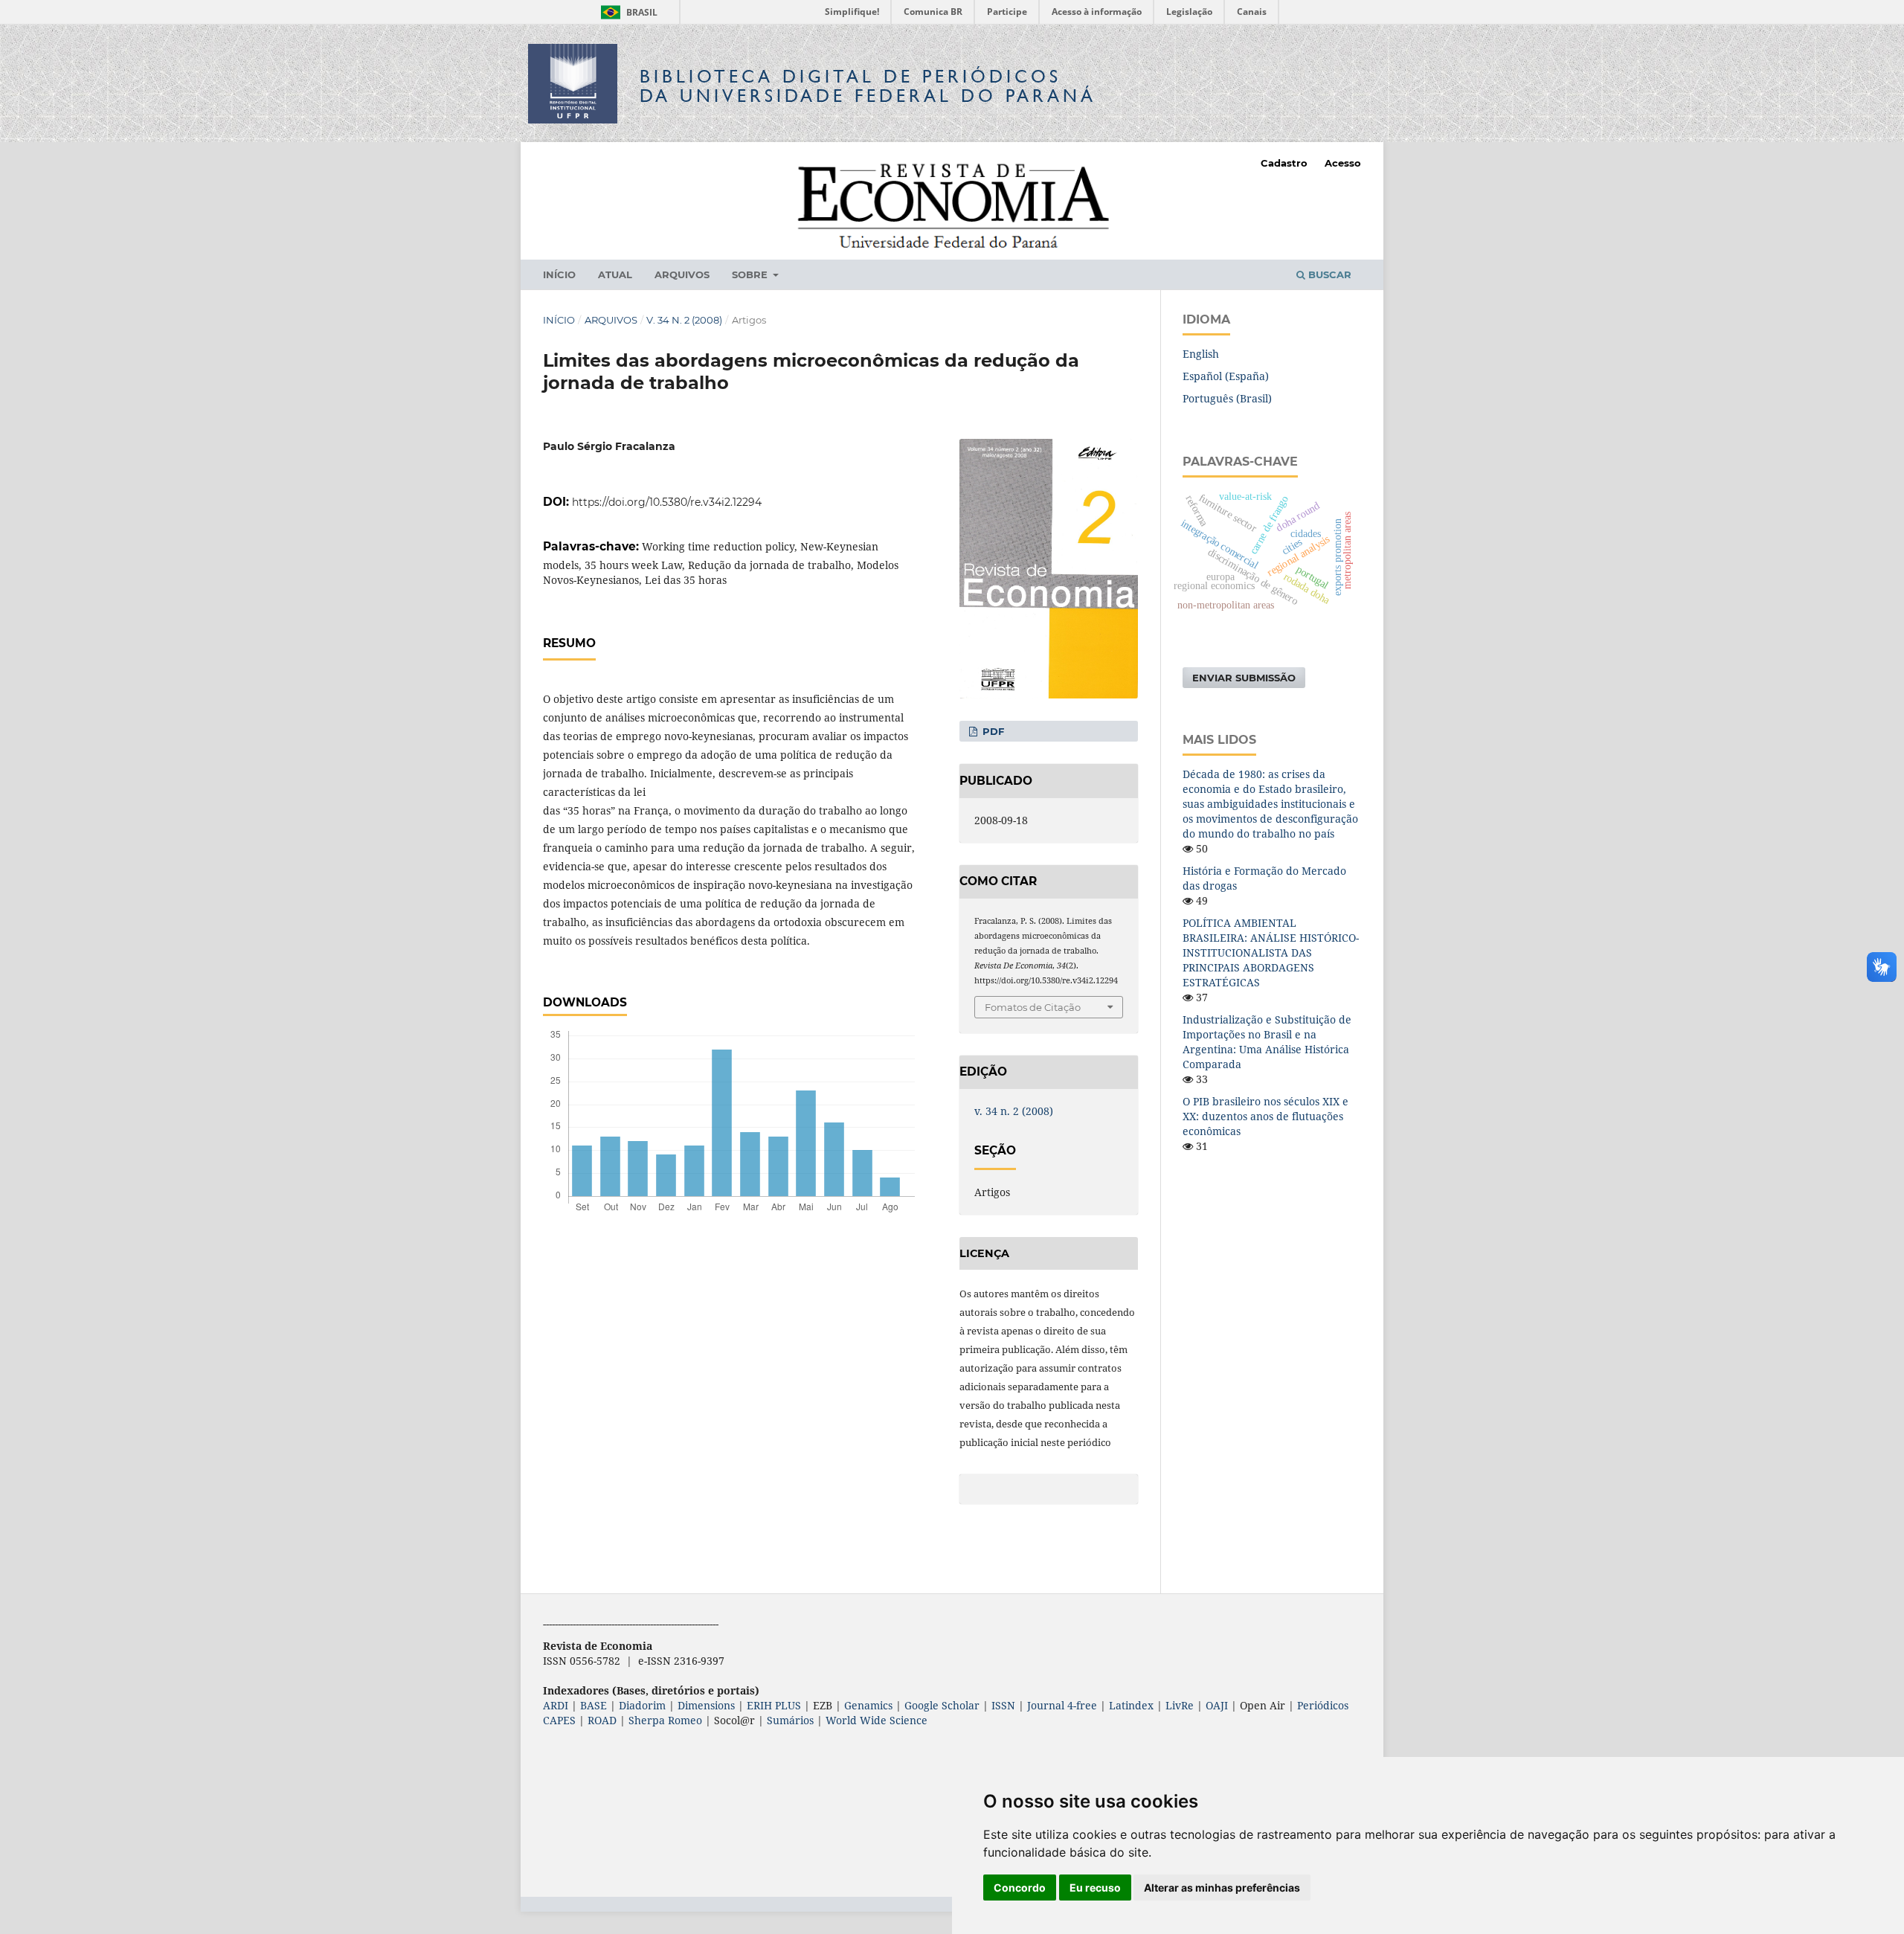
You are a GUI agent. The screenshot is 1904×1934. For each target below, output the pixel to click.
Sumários (790, 1720)
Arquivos (682, 274)
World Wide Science (877, 1720)
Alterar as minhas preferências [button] (1222, 1888)
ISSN (1003, 1705)
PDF (992, 731)
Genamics (868, 1705)
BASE (594, 1705)
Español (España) (1226, 376)
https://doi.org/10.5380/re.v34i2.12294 (667, 502)
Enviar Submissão (1244, 678)
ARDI (556, 1705)
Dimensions (706, 1705)
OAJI (1217, 1705)
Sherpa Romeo (665, 1720)
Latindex (1131, 1705)
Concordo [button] (1020, 1888)
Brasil (627, 12)
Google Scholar (942, 1705)
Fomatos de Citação (1033, 1007)
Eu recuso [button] (1095, 1888)
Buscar (1328, 274)
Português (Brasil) (1227, 398)
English (1201, 354)
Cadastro (1284, 163)
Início (559, 274)
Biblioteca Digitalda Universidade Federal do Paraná (868, 86)
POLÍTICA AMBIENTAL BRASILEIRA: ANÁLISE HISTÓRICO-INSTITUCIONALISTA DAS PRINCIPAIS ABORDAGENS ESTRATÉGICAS (1271, 952)
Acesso (1343, 163)
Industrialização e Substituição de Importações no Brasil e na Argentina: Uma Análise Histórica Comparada (1267, 1042)
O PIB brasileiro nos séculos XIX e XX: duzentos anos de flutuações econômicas (1265, 1116)
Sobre (751, 274)
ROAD (602, 1720)
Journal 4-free (1062, 1705)
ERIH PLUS (774, 1705)
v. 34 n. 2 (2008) (684, 320)
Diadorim (642, 1705)
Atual (615, 274)
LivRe (1180, 1705)
